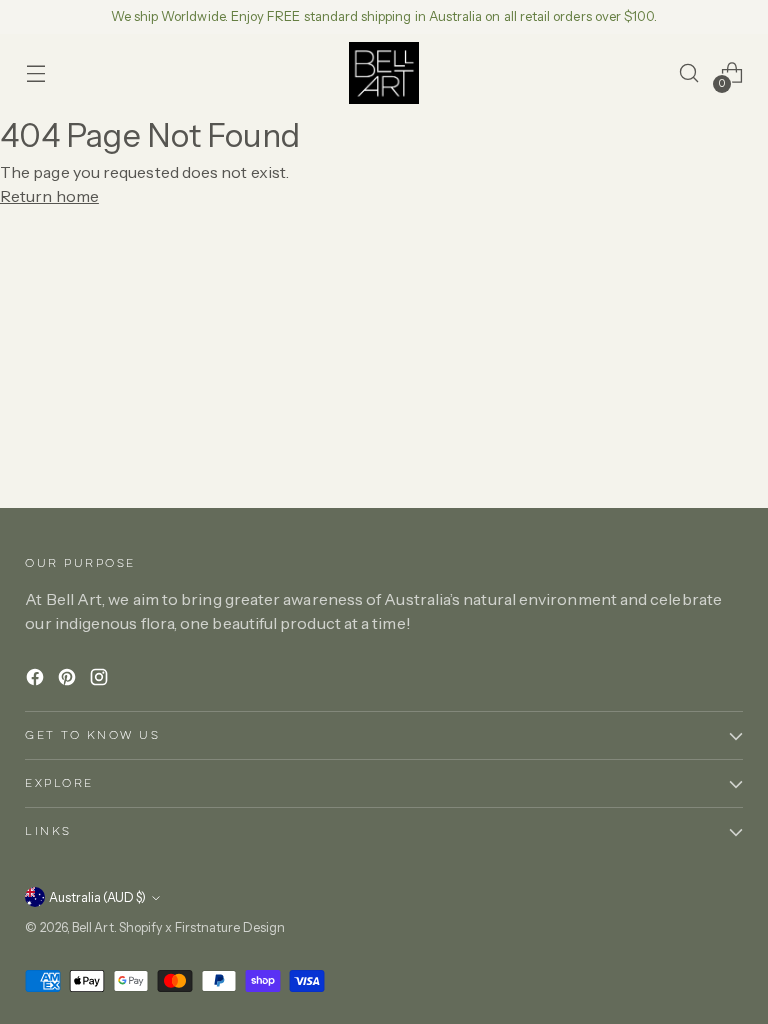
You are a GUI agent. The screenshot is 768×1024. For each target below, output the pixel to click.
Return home (49, 196)
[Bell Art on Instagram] (101, 680)
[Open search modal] (689, 73)
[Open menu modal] (35, 73)
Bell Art (93, 927)
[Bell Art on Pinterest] (69, 680)
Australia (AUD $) (97, 897)
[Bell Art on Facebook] (37, 680)
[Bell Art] (384, 73)
